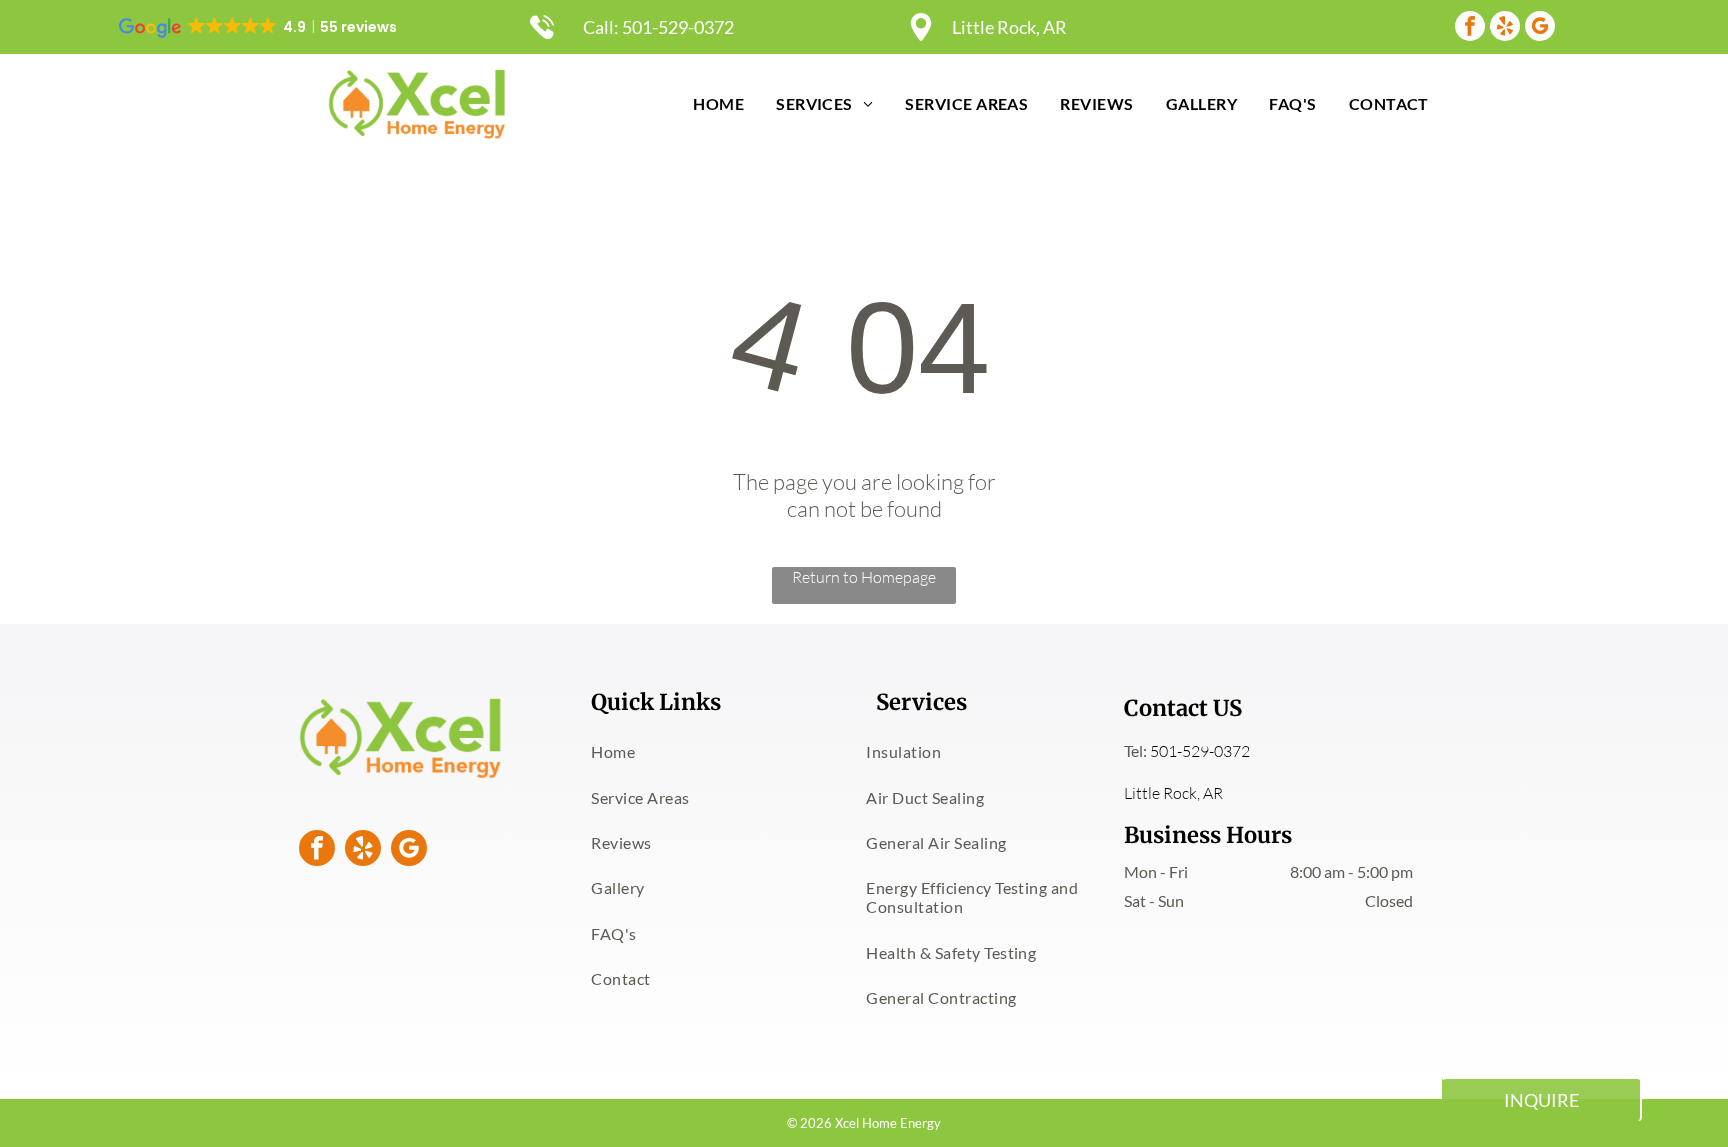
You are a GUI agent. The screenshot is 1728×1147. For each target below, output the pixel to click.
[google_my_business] (1540, 28)
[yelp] (1505, 28)
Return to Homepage (864, 577)
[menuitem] (718, 103)
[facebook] (1470, 28)
